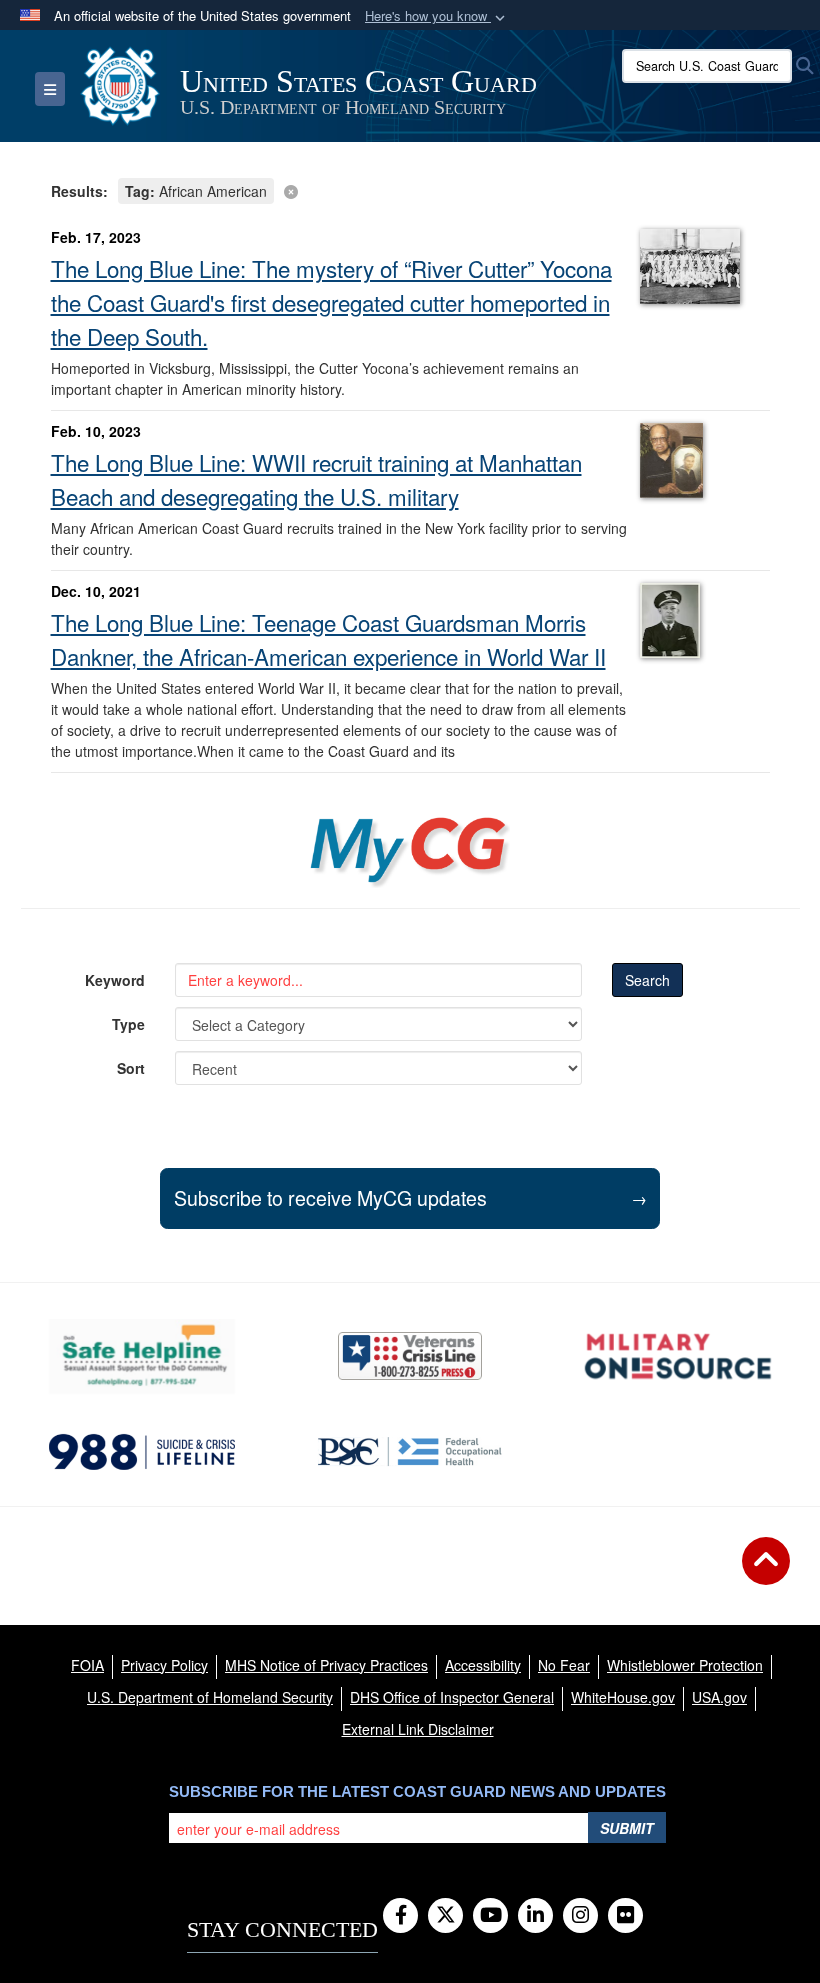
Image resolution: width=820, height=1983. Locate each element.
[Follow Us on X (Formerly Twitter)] (445, 1916)
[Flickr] (625, 1916)
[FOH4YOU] (410, 1452)
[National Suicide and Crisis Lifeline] (142, 1452)
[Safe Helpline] (142, 1356)
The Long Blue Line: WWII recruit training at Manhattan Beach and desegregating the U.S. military (316, 479)
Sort (131, 1068)
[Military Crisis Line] (410, 1356)
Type (128, 1024)
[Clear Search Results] (410, 189)
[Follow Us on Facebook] (400, 1916)
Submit (627, 1828)
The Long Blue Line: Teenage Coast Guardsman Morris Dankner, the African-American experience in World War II (328, 639)
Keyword (115, 980)
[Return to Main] (766, 1573)
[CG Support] (678, 1356)
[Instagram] (580, 1916)
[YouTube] (490, 1916)
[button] (437, 16)
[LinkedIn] (535, 1916)
